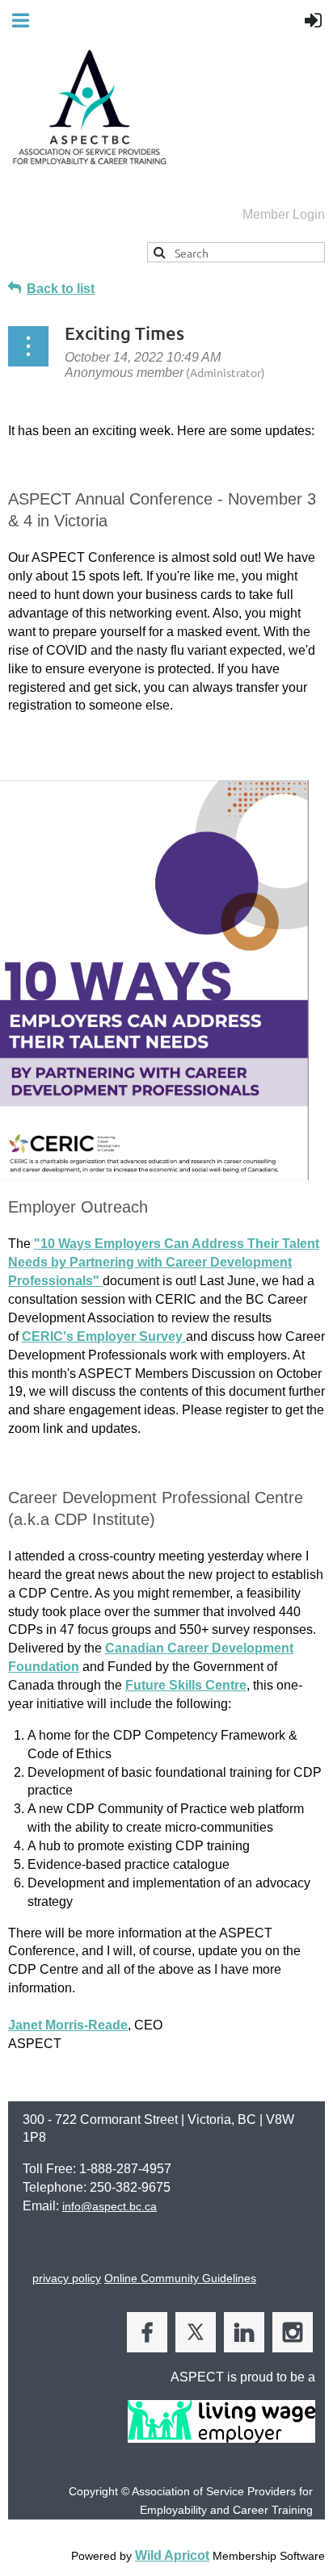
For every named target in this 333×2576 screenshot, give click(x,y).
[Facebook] (147, 2332)
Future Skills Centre (186, 1685)
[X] (196, 2332)
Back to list (61, 289)
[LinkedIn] (244, 2332)
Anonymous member (124, 373)
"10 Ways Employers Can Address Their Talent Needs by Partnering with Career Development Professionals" (164, 1262)
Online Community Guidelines (180, 2278)
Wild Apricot (172, 2555)
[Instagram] (293, 2332)
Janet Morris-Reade (68, 2025)
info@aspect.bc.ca (110, 2206)
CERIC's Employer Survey (104, 1336)
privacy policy (67, 2278)
